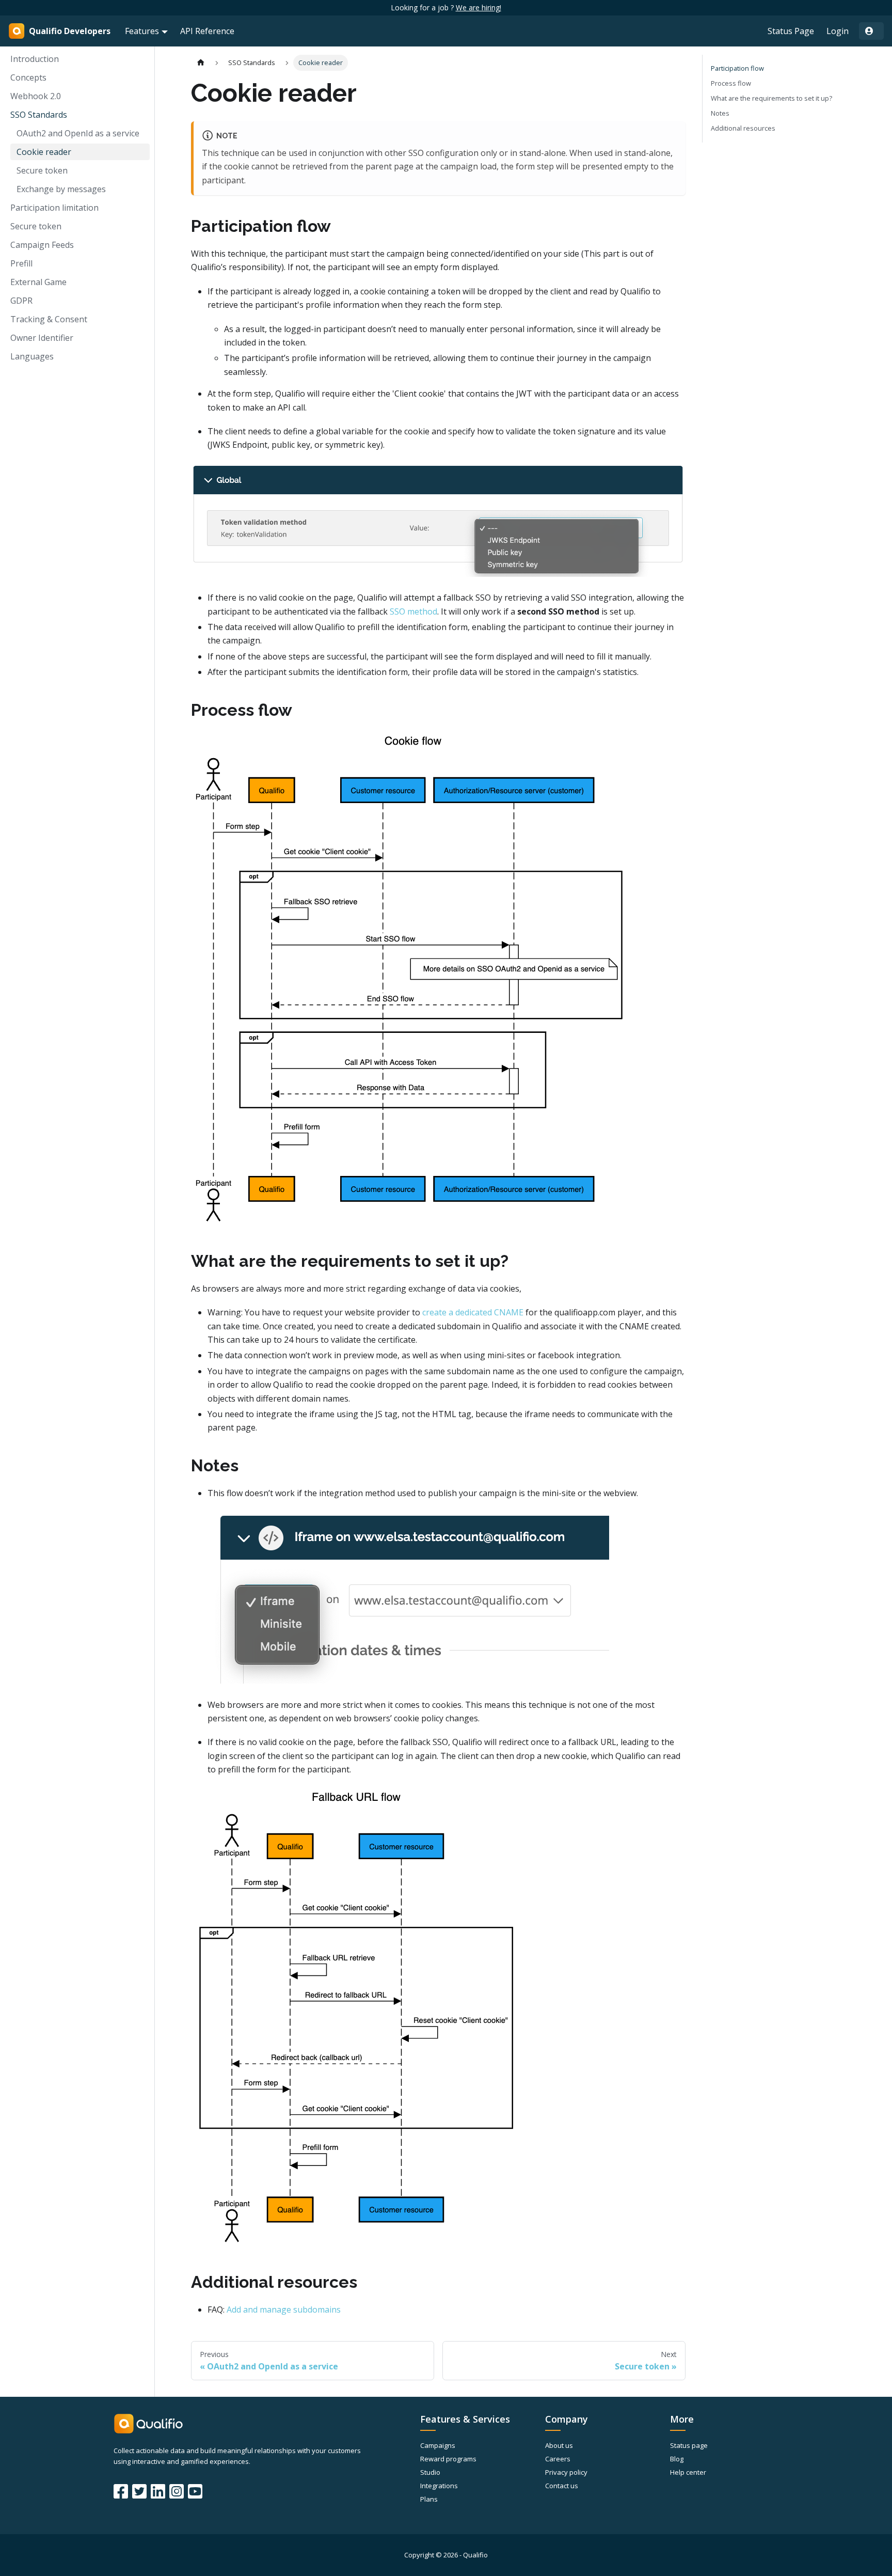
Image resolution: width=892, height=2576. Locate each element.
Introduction (35, 59)
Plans (429, 2499)
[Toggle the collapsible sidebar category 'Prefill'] (138, 263)
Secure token (42, 170)
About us (559, 2445)
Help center (688, 2472)
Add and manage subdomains (284, 2310)
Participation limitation (54, 208)
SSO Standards (39, 115)
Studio (430, 2472)
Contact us (562, 2486)
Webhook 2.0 (36, 96)
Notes (720, 113)
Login (838, 31)
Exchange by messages (61, 189)
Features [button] (142, 31)
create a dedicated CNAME (473, 1312)
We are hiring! (479, 7)
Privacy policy (566, 2472)
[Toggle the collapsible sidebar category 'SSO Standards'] (138, 115)
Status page (689, 2445)
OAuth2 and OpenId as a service (78, 133)
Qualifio (475, 2555)
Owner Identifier (42, 338)
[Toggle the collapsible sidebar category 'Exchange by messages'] (138, 189)
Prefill (21, 263)
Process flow (731, 83)
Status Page (791, 31)
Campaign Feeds (42, 245)
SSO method (413, 611)
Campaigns (438, 2445)
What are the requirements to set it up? (771, 98)
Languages (32, 356)
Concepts (28, 77)
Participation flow (737, 68)
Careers (558, 2459)
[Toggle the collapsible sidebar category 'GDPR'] (138, 301)
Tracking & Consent (49, 319)
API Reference (207, 31)
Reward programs (448, 2459)
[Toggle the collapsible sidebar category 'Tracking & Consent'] (138, 319)
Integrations (439, 2486)
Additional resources (743, 128)
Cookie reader (44, 152)
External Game (38, 282)
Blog (677, 2459)
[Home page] (201, 63)
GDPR (21, 301)
